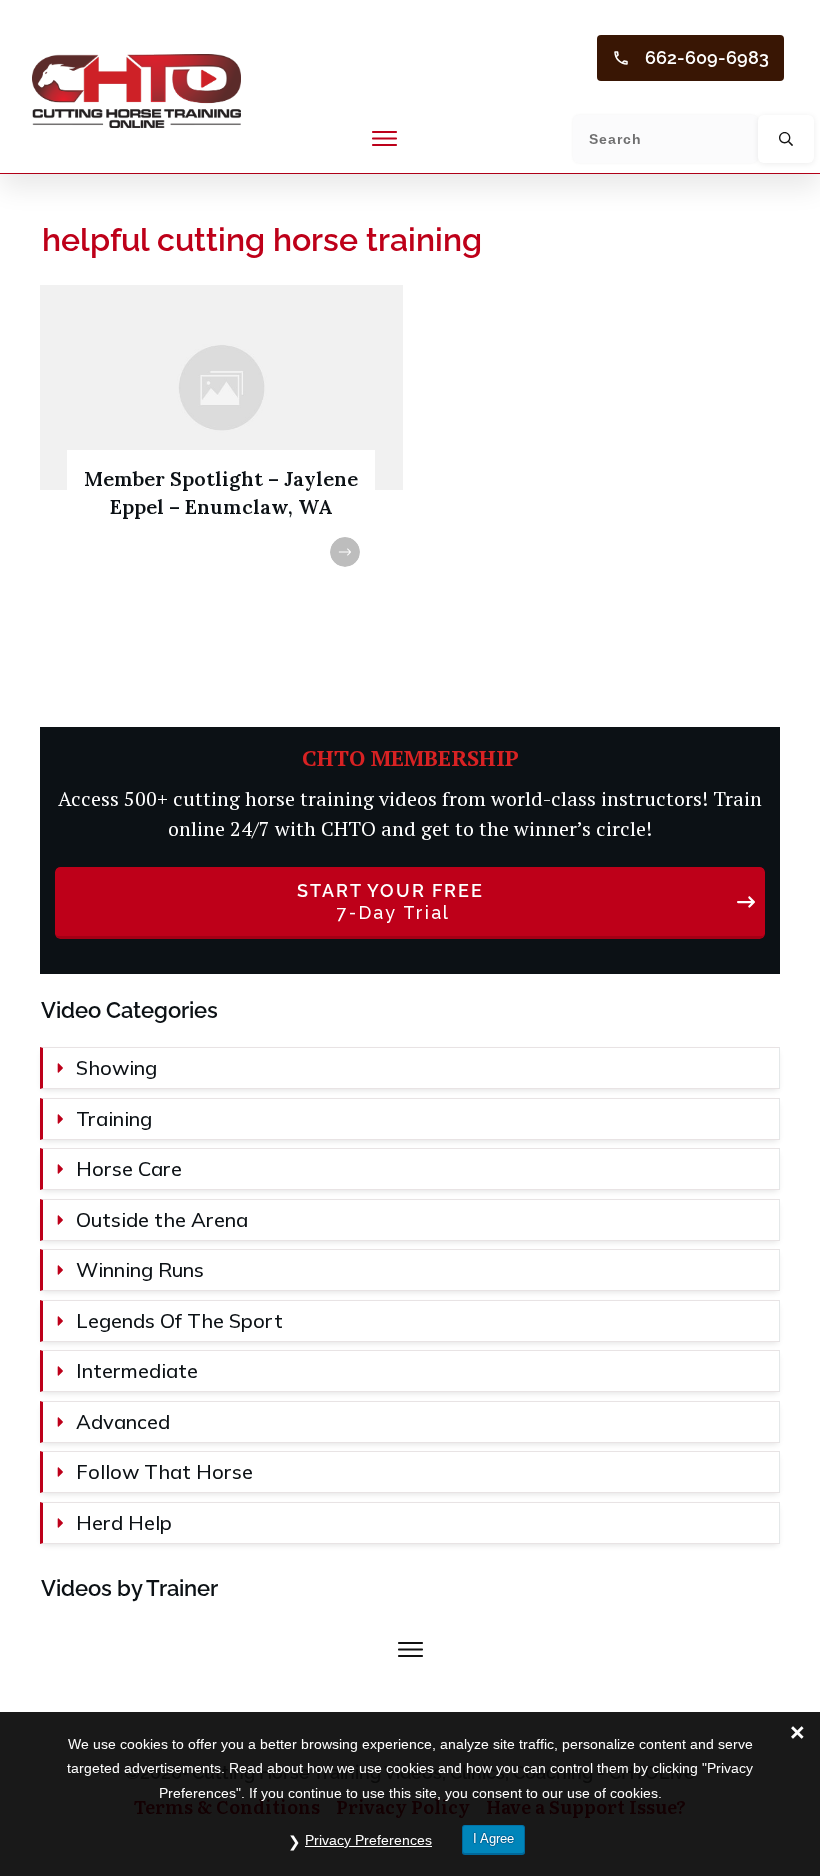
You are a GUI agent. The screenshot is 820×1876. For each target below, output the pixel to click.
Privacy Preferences (368, 1840)
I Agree (493, 1838)
